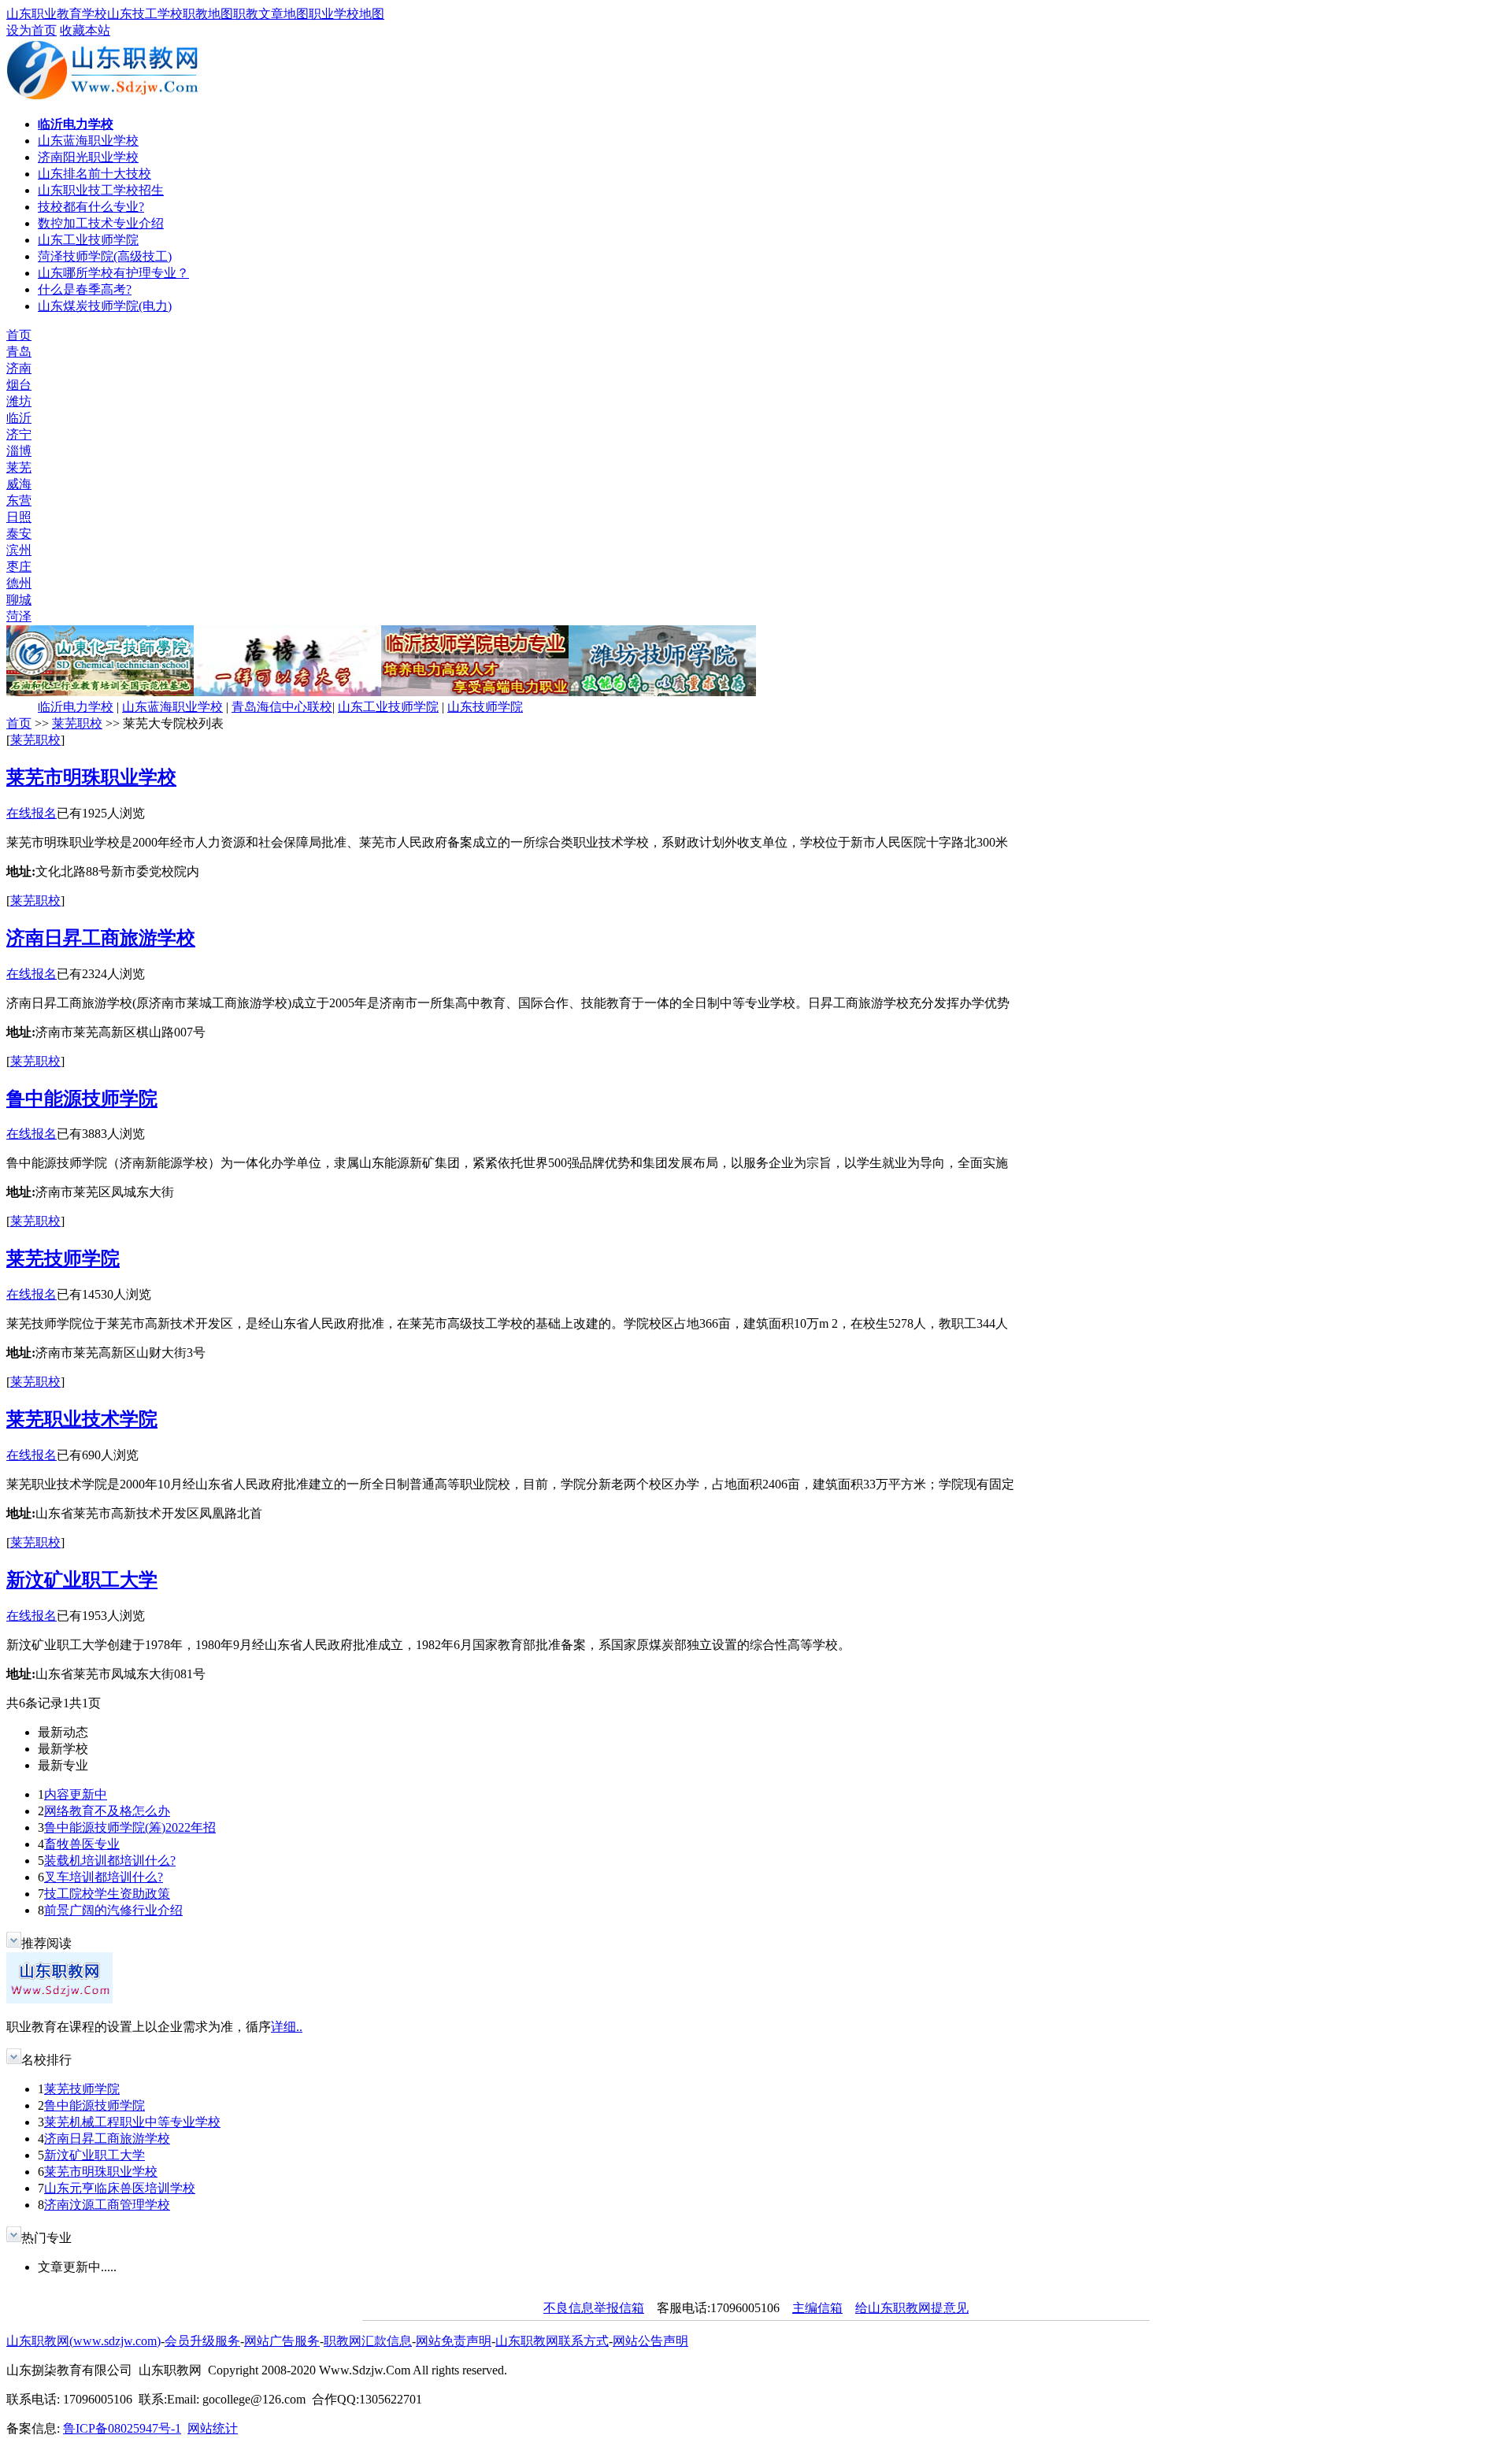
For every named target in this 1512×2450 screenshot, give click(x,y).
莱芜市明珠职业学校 (91, 777)
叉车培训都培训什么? (104, 1877)
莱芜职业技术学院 (82, 1419)
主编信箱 (817, 2308)
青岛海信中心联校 (282, 707)
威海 (19, 484)
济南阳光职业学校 (88, 157)
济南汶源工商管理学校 (107, 2205)
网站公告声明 (650, 2341)
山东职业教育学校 (57, 14)
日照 (19, 517)
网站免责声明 (454, 2341)
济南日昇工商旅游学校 (101, 938)
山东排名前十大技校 (94, 174)
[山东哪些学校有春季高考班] (287, 692)
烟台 (19, 385)
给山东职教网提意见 (912, 2308)
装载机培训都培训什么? (110, 1861)
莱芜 (19, 467)
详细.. (287, 2027)
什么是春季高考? (85, 289)
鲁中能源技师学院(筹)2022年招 (130, 1827)
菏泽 (19, 616)
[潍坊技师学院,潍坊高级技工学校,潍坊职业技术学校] (662, 692)
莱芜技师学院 (63, 1258)
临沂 (19, 418)
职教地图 (208, 14)
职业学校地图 (346, 14)
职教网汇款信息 (368, 2341)
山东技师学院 (485, 707)
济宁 (19, 434)
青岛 (19, 352)
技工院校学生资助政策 (107, 1894)
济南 (19, 368)
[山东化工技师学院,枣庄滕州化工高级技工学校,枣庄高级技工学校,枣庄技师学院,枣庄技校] (100, 692)
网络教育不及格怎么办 (107, 1811)
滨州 (19, 550)
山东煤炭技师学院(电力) (105, 306)
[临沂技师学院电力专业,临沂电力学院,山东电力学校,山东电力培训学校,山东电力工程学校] (475, 692)
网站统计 (213, 2428)
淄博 (19, 451)
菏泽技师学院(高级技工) (105, 256)
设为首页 (31, 30)
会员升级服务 (202, 2341)
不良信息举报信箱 (594, 2308)
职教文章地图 (271, 14)
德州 (19, 583)
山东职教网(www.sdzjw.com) (83, 2341)
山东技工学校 (145, 14)
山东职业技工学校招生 (101, 190)
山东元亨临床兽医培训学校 (120, 2188)
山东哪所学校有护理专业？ (113, 273)
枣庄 (19, 567)
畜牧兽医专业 (82, 1844)
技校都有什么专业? (91, 207)
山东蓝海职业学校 (88, 141)
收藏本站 (85, 30)
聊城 (19, 600)
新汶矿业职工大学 (82, 1580)
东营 (19, 500)
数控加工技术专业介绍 (101, 223)
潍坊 (19, 401)
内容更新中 (76, 1794)
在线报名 (31, 813)
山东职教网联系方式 (552, 2341)
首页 (19, 335)
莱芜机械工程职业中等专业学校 (132, 2122)
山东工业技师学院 (88, 240)
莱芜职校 (77, 723)
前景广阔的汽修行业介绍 (113, 1910)
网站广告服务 (282, 2341)
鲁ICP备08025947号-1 (122, 2428)
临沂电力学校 (76, 707)
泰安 (19, 534)
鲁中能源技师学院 (82, 1099)
